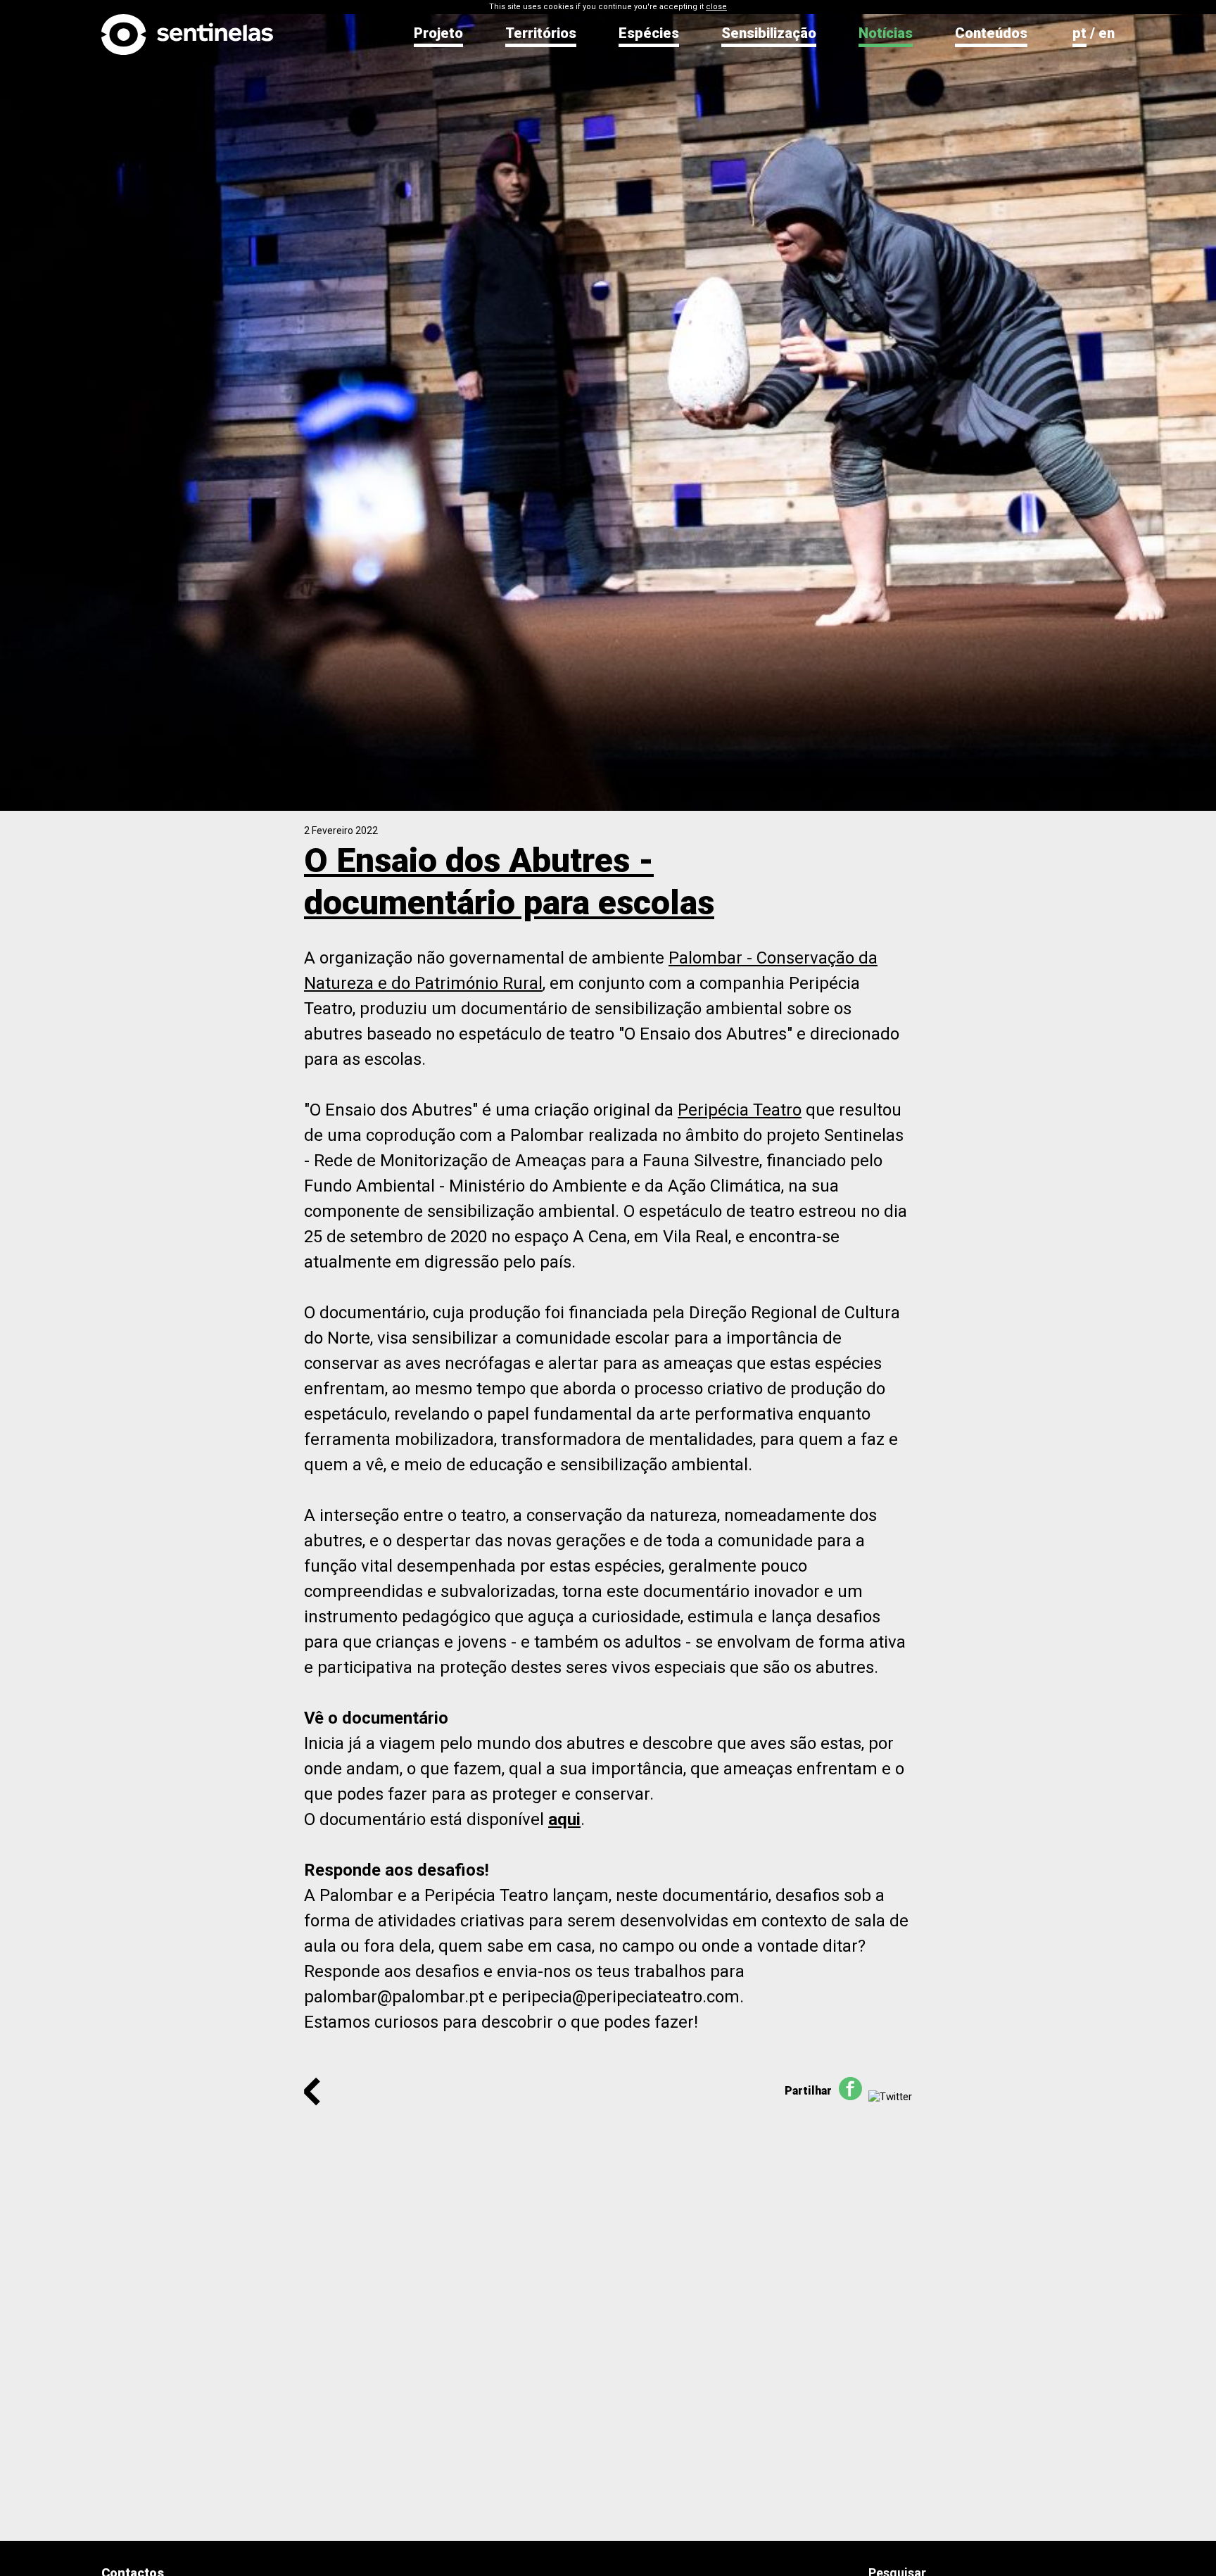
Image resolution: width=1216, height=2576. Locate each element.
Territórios (541, 33)
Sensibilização (769, 33)
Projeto (438, 33)
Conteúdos (991, 33)
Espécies (649, 33)
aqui (564, 1819)
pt (1079, 33)
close (716, 7)
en (1107, 33)
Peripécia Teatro (740, 1110)
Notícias (886, 33)
